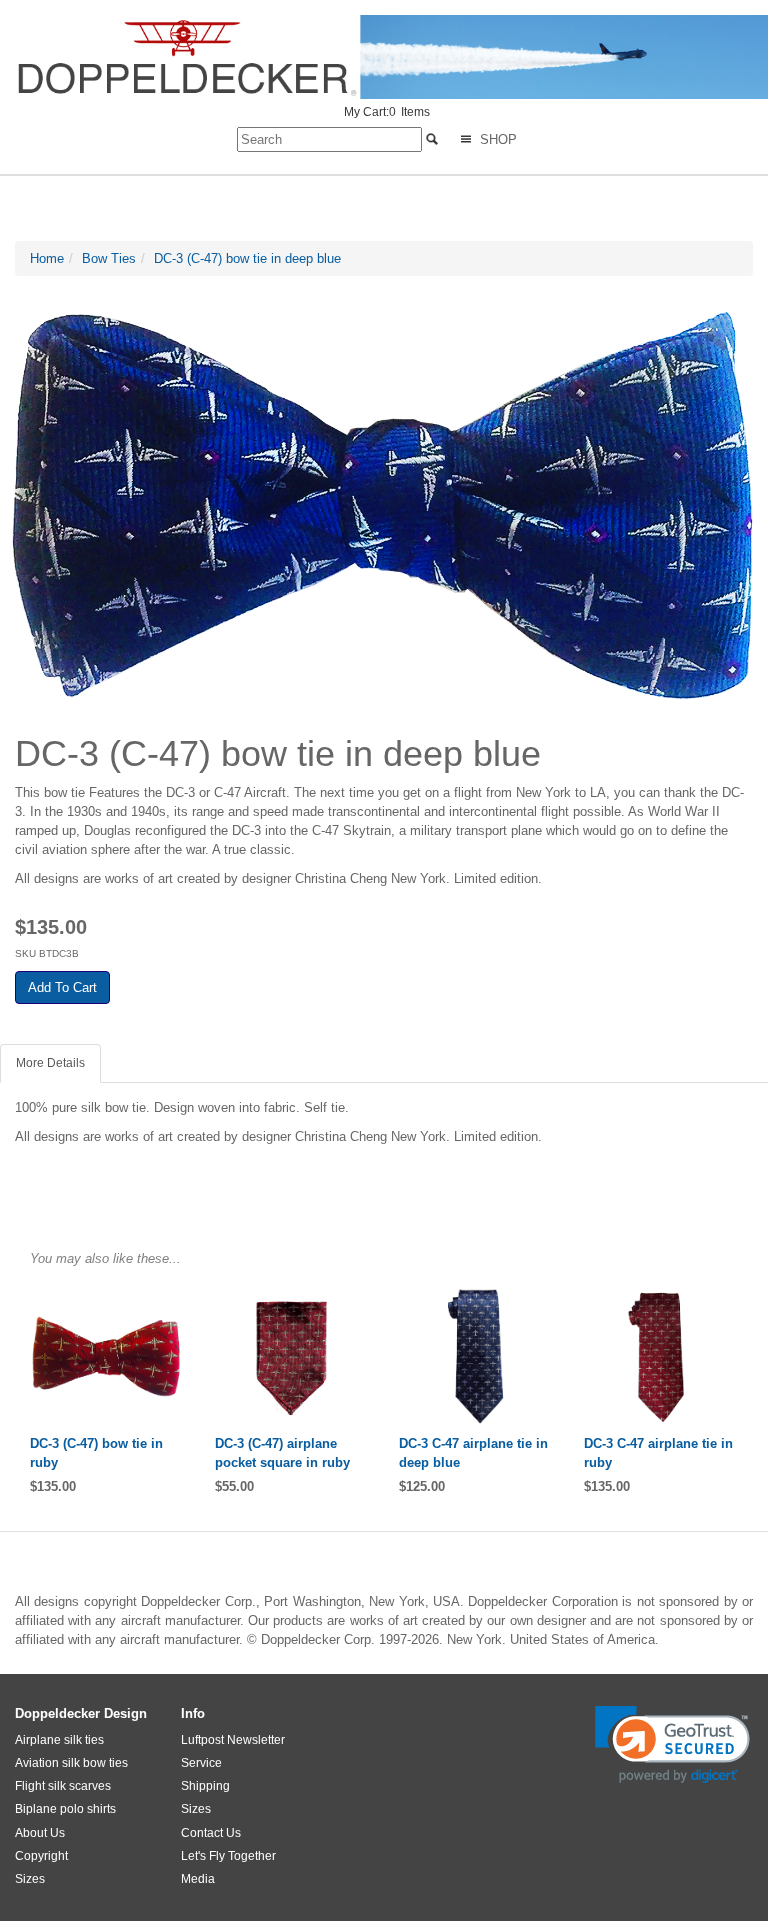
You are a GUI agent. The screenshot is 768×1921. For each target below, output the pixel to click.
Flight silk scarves (63, 1786)
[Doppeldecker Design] (391, 56)
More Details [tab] (50, 1063)
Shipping (205, 1786)
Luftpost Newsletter (233, 1740)
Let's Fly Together (228, 1856)
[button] (672, 1744)
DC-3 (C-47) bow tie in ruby (96, 1453)
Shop (496, 139)
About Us (40, 1833)
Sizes (30, 1879)
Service (201, 1763)
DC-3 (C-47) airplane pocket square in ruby (282, 1453)
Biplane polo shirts (65, 1809)
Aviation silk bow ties (71, 1763)
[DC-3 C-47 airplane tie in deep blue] (476, 1356)
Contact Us (211, 1833)
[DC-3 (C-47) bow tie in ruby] (107, 1356)
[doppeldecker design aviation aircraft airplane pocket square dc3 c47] (292, 1356)
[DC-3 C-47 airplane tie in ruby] (661, 1356)
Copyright (41, 1856)
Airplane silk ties (59, 1740)
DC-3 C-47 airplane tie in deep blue (473, 1453)
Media (198, 1879)
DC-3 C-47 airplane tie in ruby (658, 1453)
